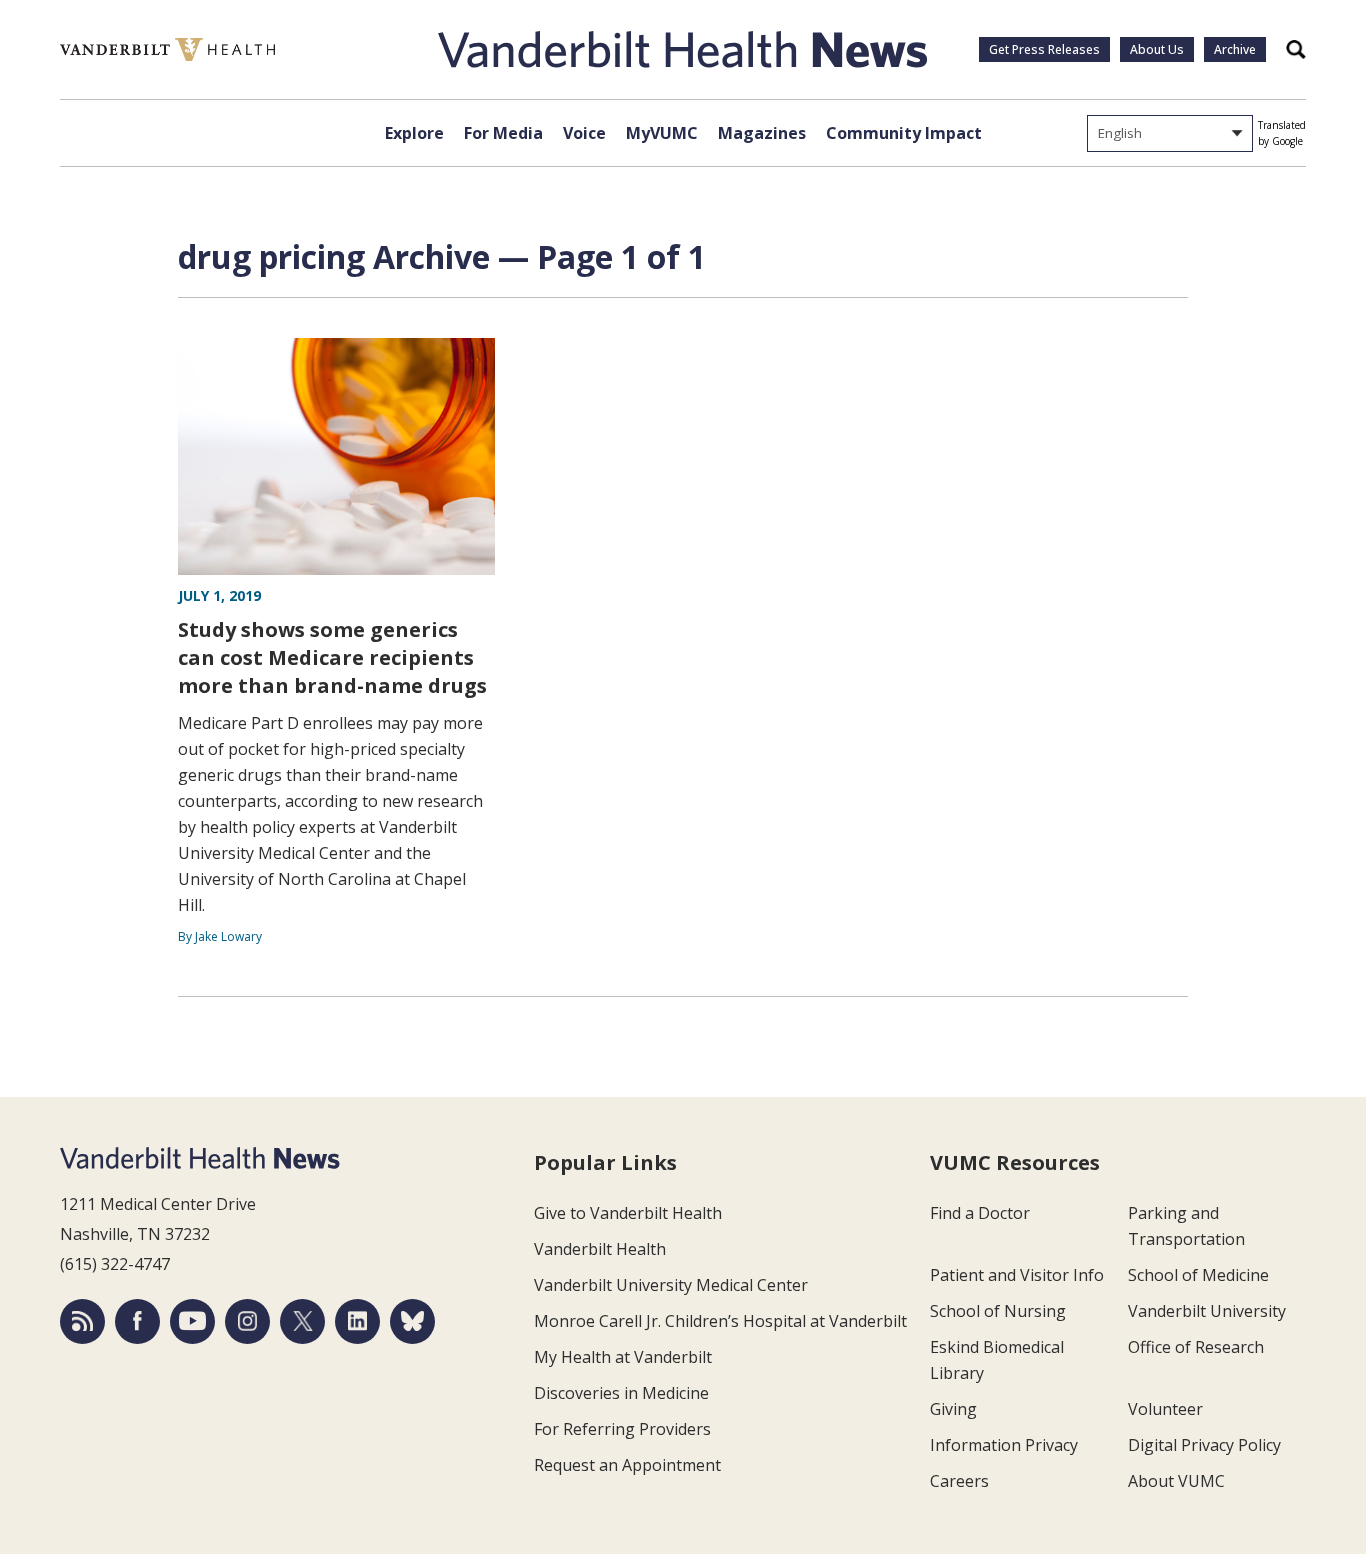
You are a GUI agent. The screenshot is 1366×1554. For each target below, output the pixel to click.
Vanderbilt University (1207, 1311)
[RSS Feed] (82, 1321)
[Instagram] (247, 1321)
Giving (953, 1409)
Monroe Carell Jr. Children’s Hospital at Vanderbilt (720, 1321)
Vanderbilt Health (600, 1249)
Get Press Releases (1044, 49)
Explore (414, 133)
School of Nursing (998, 1311)
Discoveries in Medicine (621, 1393)
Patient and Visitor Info (1017, 1275)
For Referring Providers (622, 1429)
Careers (959, 1481)
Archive (1235, 49)
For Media (503, 133)
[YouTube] (192, 1321)
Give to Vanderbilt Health (628, 1213)
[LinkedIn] (357, 1321)
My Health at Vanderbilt (623, 1357)
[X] (302, 1321)
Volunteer (1165, 1409)
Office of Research (1196, 1347)
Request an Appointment (627, 1465)
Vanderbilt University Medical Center (671, 1285)
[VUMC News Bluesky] (412, 1321)
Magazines (762, 133)
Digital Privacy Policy (1204, 1445)
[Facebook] (137, 1321)
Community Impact (904, 133)
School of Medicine (1198, 1275)
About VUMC (1176, 1481)
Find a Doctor (980, 1213)
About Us (1157, 49)
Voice (584, 133)
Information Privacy (1004, 1445)
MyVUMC (662, 133)
